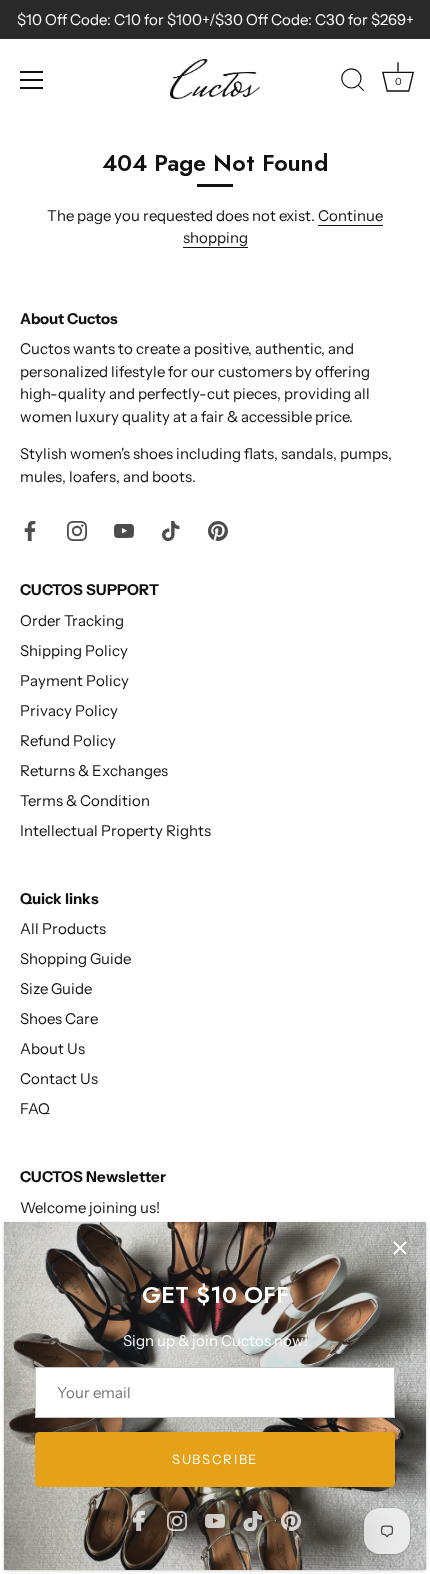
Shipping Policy (74, 650)
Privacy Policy (69, 710)
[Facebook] (139, 1519)
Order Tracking (72, 620)
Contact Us (59, 1078)
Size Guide (56, 988)
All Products (63, 928)
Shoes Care (59, 1018)
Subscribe (215, 1459)
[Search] (353, 83)
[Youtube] (215, 1519)
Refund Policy (68, 740)
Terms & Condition (85, 800)
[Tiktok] (253, 1519)
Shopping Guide (75, 958)
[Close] (400, 1248)
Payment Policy (74, 680)
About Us (52, 1048)
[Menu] (32, 80)
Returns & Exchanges (94, 770)
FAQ (35, 1108)
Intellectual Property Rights (115, 830)
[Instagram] (177, 1519)
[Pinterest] (291, 1519)
